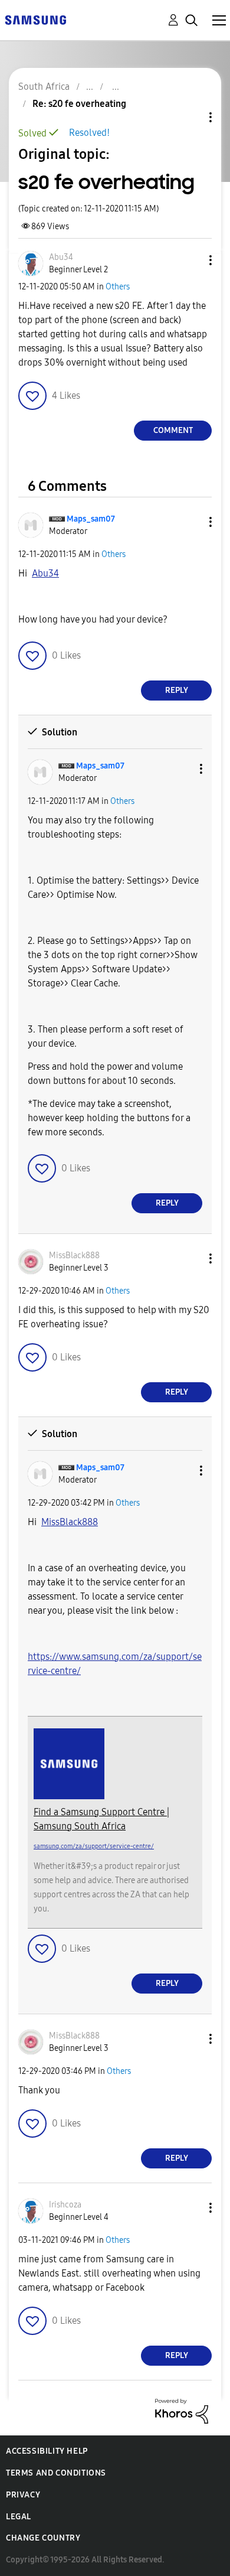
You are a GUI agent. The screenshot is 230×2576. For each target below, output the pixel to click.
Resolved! (89, 133)
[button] (191, 260)
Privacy (23, 2495)
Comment (173, 430)
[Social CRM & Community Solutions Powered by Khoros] (182, 2410)
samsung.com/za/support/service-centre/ (94, 1846)
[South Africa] (35, 19)
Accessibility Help (47, 2451)
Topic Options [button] (190, 117)
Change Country (43, 2538)
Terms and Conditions (56, 2473)
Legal (19, 2517)
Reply (177, 690)
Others (118, 287)
